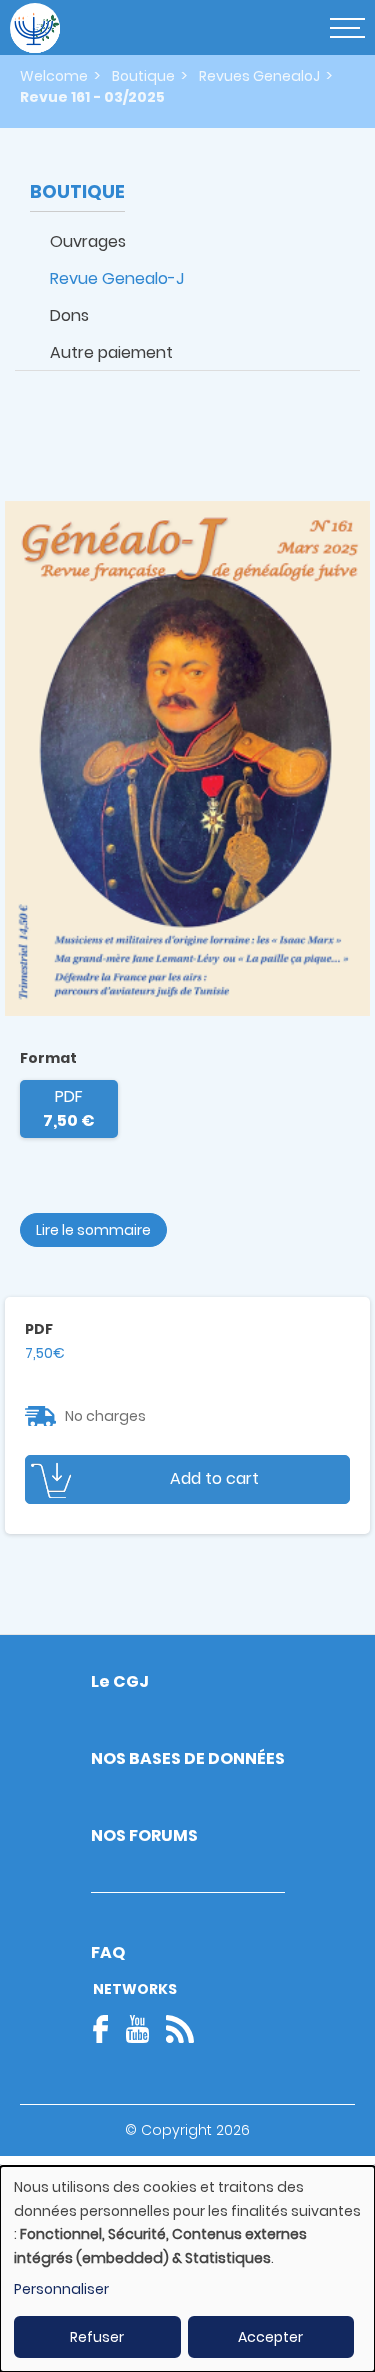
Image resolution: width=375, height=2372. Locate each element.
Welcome (54, 76)
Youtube (137, 2029)
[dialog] (187, 2269)
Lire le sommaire (93, 1230)
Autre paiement (111, 352)
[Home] (35, 28)
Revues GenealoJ (259, 76)
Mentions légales (187, 2167)
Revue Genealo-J (117, 278)
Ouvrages (88, 241)
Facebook (107, 2029)
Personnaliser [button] (61, 2289)
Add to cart (214, 1478)
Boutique (143, 76)
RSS (180, 2029)
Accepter (270, 2337)
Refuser (97, 2337)
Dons (69, 315)
